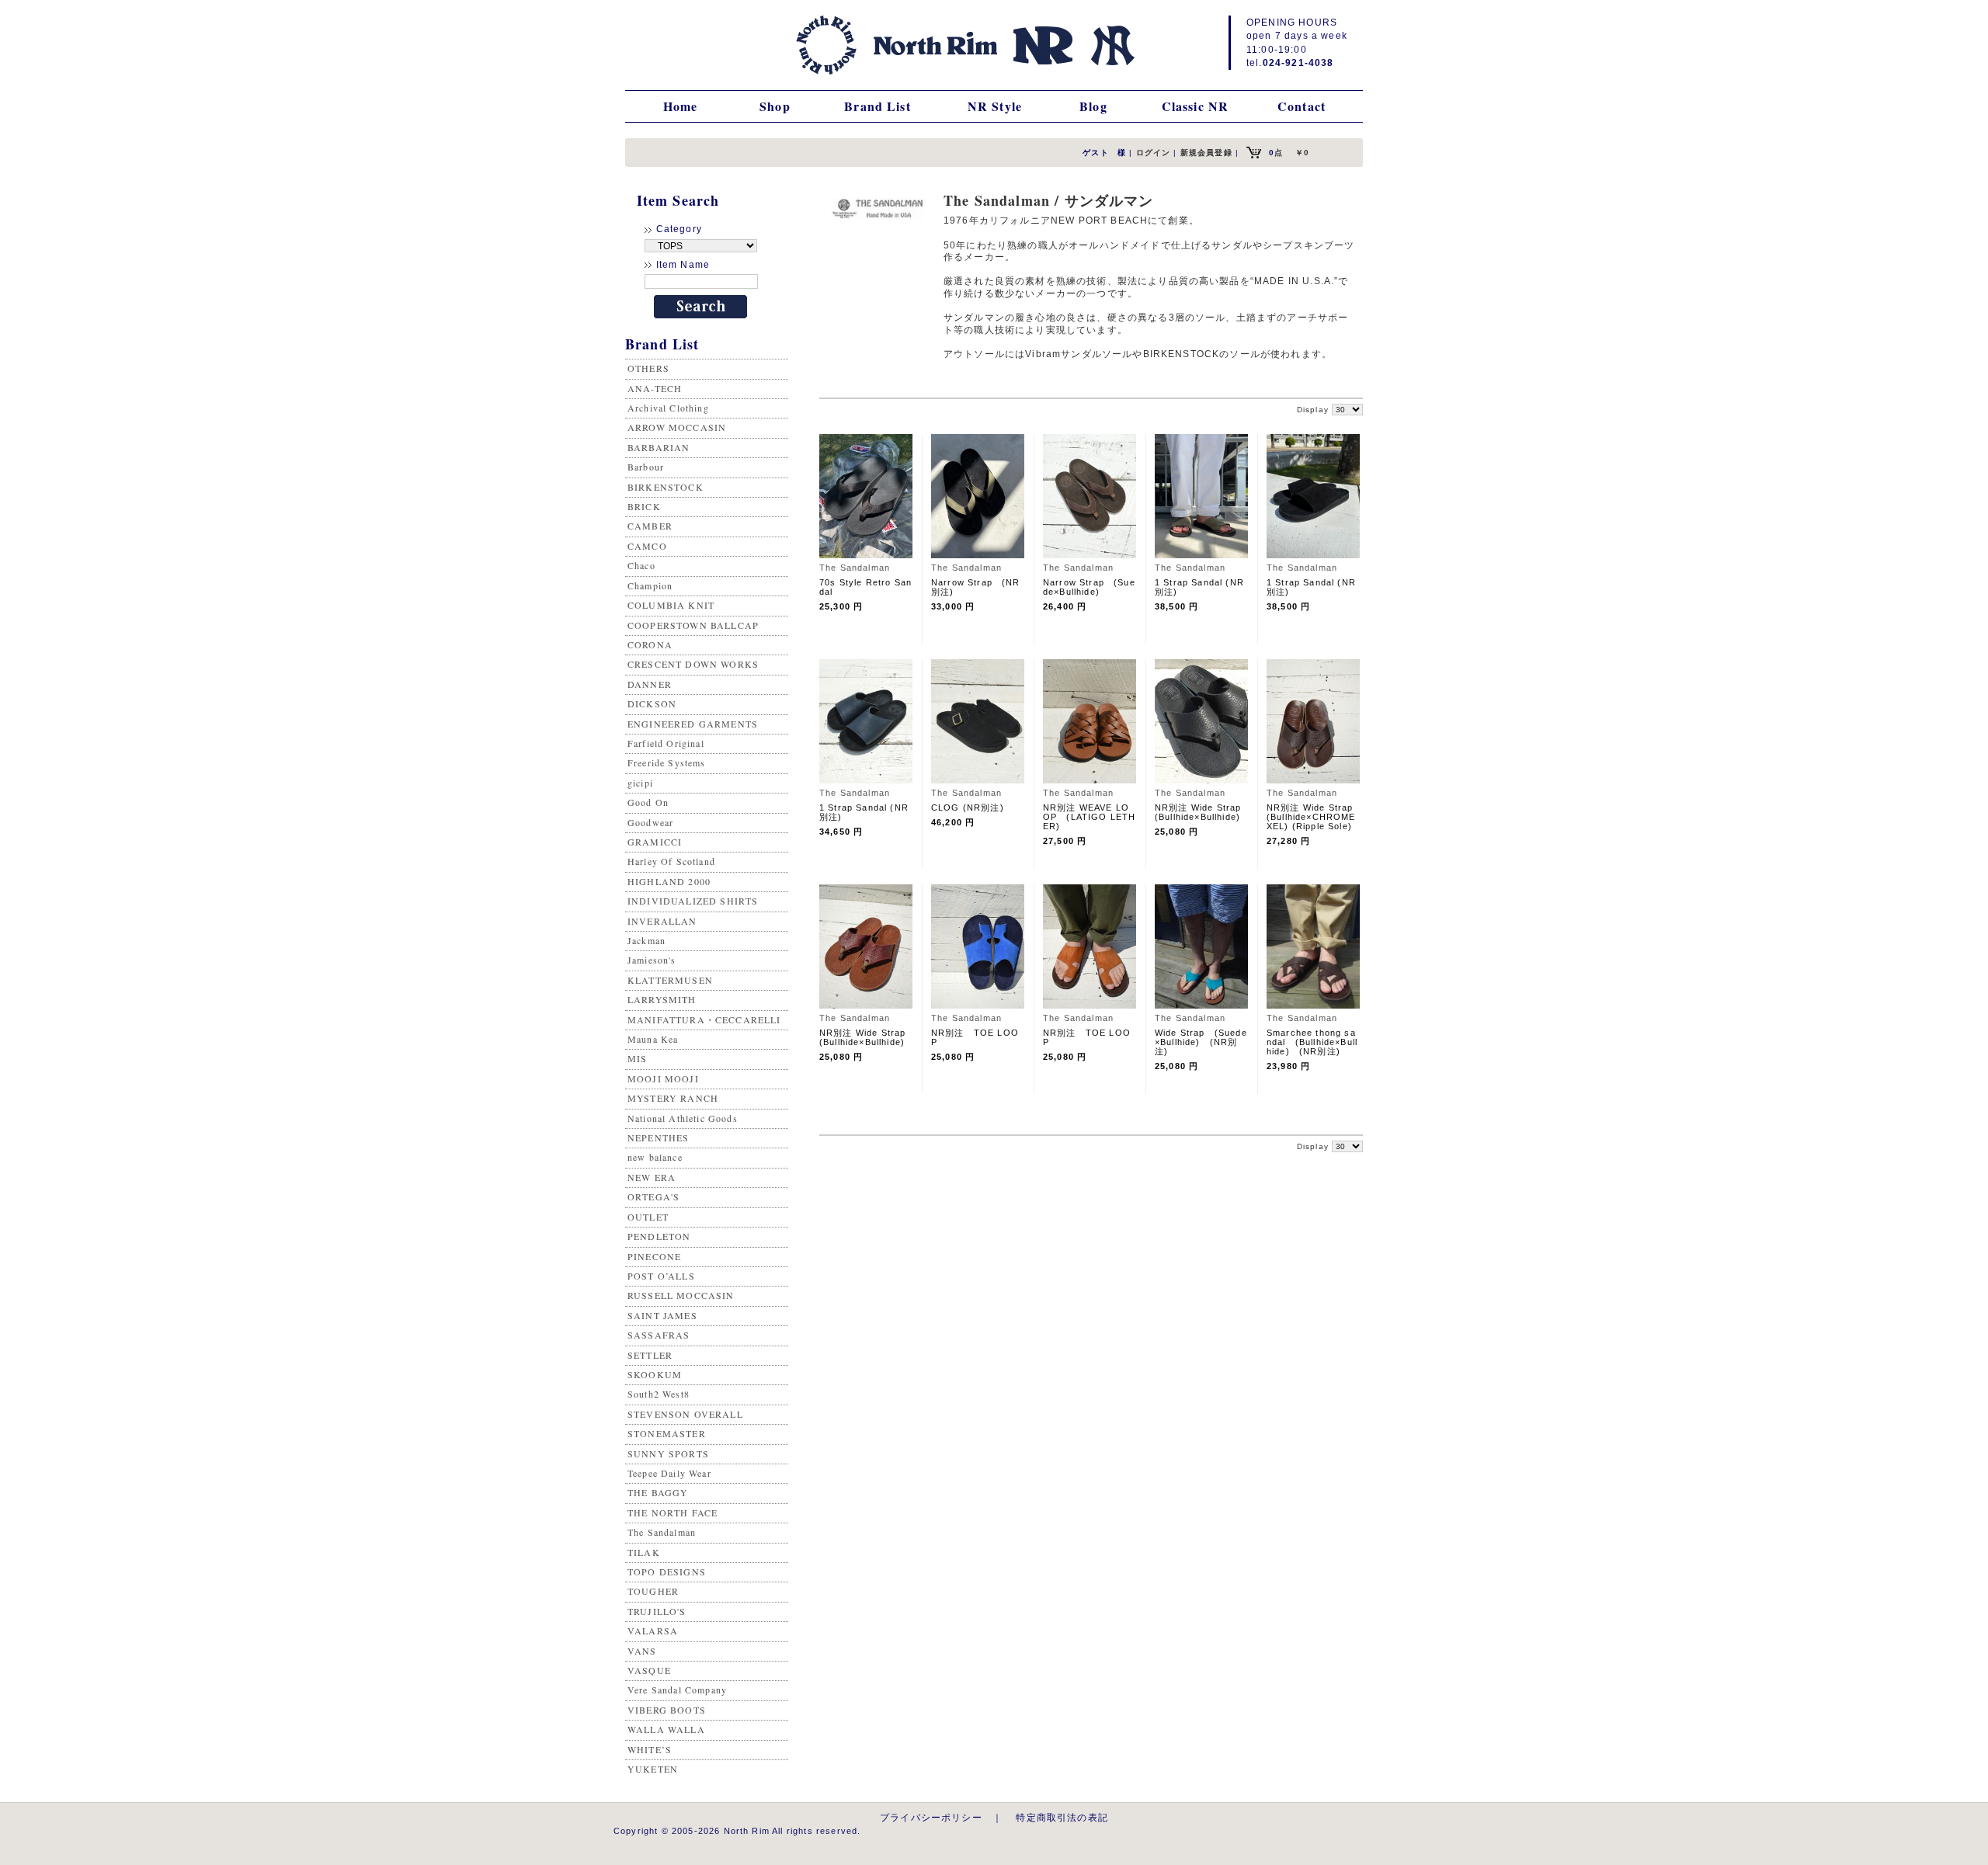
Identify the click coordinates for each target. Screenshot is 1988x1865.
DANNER (650, 684)
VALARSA (653, 1631)
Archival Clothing (668, 408)
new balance (655, 1157)
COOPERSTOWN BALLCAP (693, 625)
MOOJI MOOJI (663, 1078)
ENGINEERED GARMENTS (693, 724)
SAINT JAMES (662, 1315)
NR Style (995, 106)
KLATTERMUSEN (670, 980)
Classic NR (1196, 106)
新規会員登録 (1206, 153)
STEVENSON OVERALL (685, 1414)
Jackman (646, 940)
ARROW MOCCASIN (677, 427)
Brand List (878, 106)
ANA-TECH (655, 388)
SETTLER (650, 1355)
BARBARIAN (659, 447)
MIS (637, 1058)
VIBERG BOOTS (667, 1710)
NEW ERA (652, 1177)
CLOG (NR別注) (968, 807)
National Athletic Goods (683, 1118)
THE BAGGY (658, 1492)
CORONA (650, 644)
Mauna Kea (653, 1039)
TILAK (644, 1552)
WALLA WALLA (666, 1729)
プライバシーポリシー (931, 1817)
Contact (1302, 106)
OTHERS (648, 368)
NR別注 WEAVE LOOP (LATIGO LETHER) (1089, 817)
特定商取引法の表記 (1062, 1817)
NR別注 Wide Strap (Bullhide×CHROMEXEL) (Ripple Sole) (1315, 817)
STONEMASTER (667, 1433)
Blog (1093, 106)
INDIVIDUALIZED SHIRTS (693, 901)
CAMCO (647, 546)
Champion (650, 585)
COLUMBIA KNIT (671, 605)
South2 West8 (659, 1394)
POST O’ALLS (661, 1276)
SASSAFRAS (659, 1335)
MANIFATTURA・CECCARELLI (704, 1019)
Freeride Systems (667, 762)
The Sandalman (662, 1532)
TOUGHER (653, 1591)
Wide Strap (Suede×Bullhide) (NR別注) (1201, 1042)
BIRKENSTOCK (666, 487)
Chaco (641, 565)
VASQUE (649, 1670)
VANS (642, 1651)
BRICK (644, 506)
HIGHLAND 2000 (669, 881)
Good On (648, 802)
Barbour (646, 467)
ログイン (1154, 153)
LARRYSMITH (662, 999)
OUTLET (648, 1217)
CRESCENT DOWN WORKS (693, 664)
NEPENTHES (658, 1137)
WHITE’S (650, 1749)
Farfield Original (666, 743)
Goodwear (650, 822)
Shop (775, 106)
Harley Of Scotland (671, 861)
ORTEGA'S (653, 1196)
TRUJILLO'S (657, 1611)
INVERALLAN (662, 921)
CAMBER (650, 526)
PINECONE (654, 1256)
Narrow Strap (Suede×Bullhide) (1089, 587)
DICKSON (652, 703)
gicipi (640, 783)
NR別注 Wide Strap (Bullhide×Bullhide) (1203, 812)
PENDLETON (659, 1236)
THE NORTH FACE (673, 1512)
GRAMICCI (655, 842)
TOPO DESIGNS (667, 1572)
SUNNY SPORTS (668, 1453)
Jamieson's (652, 960)
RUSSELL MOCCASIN (681, 1295)
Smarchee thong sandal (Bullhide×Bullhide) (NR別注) (1312, 1042)
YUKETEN (653, 1769)
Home (681, 106)
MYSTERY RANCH (673, 1098)
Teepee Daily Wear (669, 1473)
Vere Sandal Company (677, 1690)
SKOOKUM (655, 1374)
